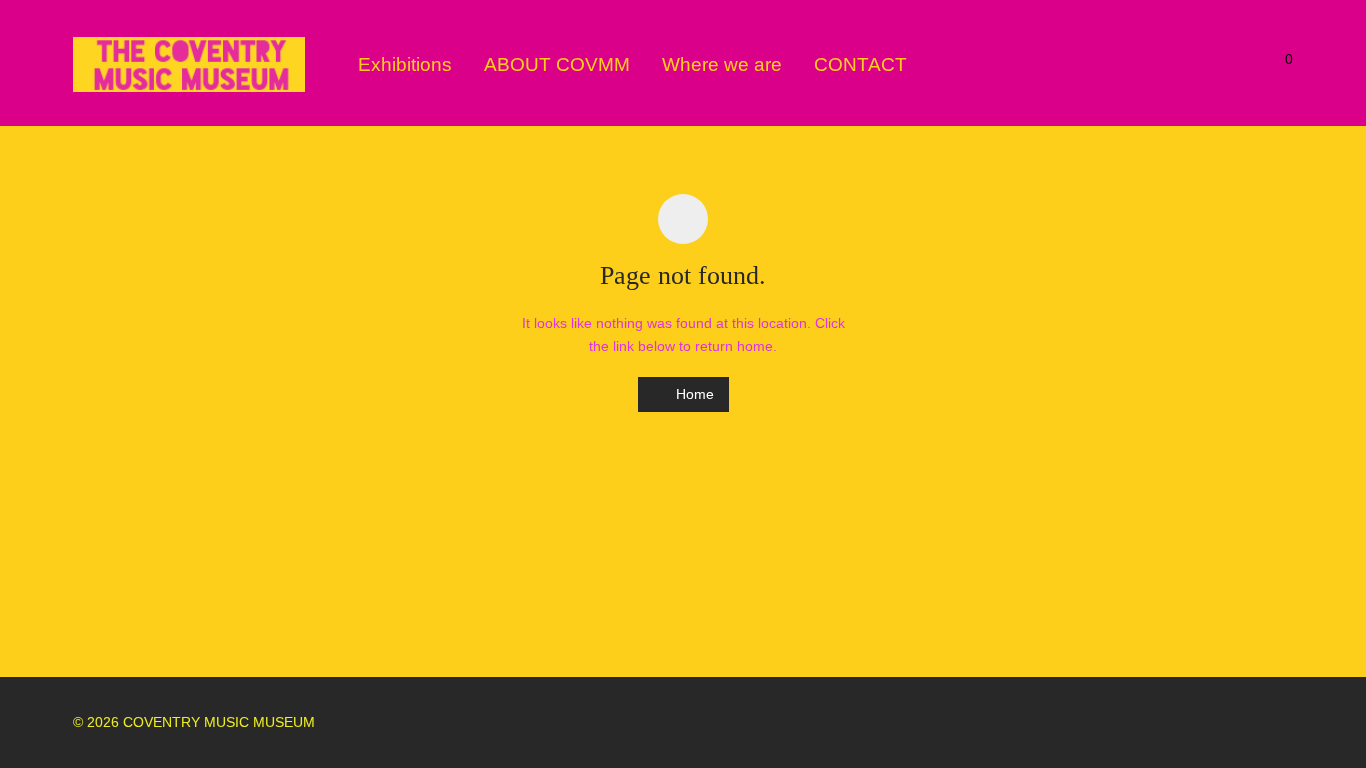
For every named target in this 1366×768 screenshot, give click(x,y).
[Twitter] (1286, 722)
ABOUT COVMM (557, 64)
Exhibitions (405, 64)
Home (693, 394)
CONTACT (860, 64)
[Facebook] (1220, 722)
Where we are (722, 64)
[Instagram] (1253, 722)
